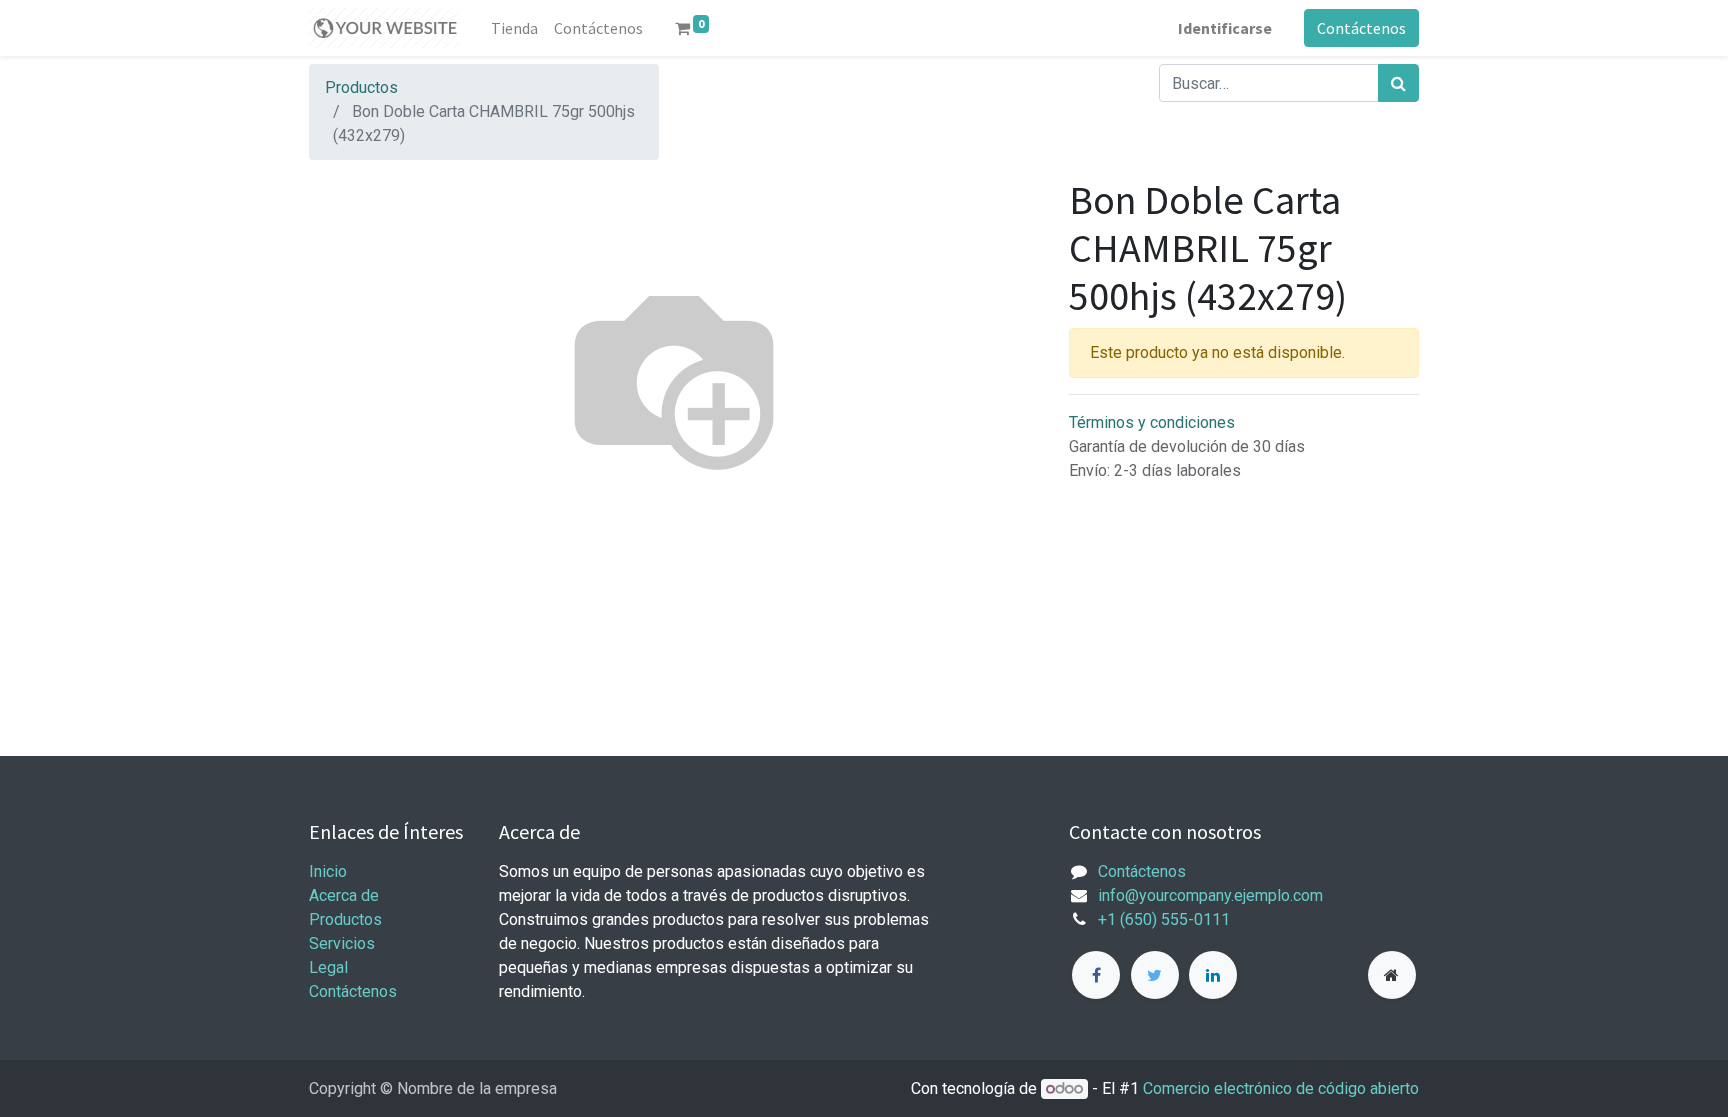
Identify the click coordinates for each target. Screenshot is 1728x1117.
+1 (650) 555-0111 (1164, 919)
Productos (361, 87)
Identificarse (1225, 28)
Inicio (328, 871)
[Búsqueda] (1398, 83)
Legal (328, 967)
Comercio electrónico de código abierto (1281, 1088)
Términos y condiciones (1152, 422)
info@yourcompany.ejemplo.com (1210, 895)
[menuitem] (514, 28)
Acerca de (344, 895)
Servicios (342, 943)
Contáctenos (1361, 28)
